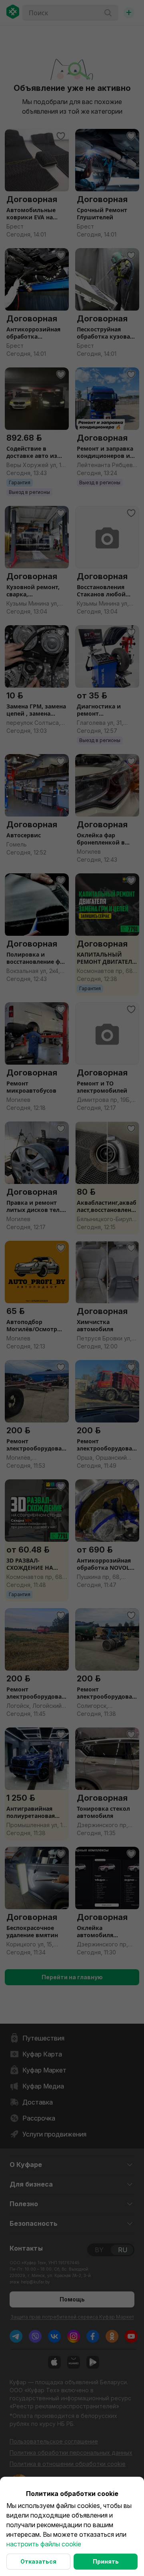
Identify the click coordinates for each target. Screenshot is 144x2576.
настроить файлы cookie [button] (44, 2544)
